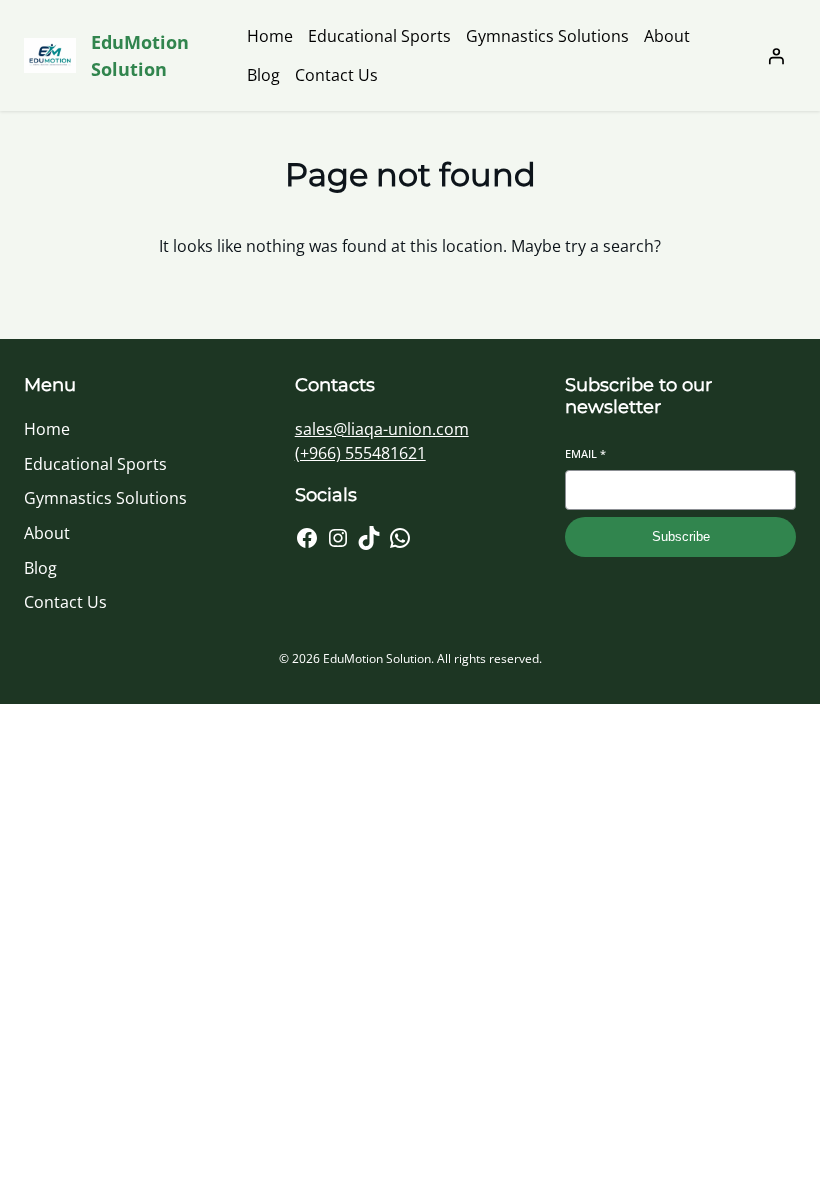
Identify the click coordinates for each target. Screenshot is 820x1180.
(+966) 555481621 (360, 453)
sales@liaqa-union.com (382, 429)
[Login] (776, 56)
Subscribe (681, 536)
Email (585, 453)
